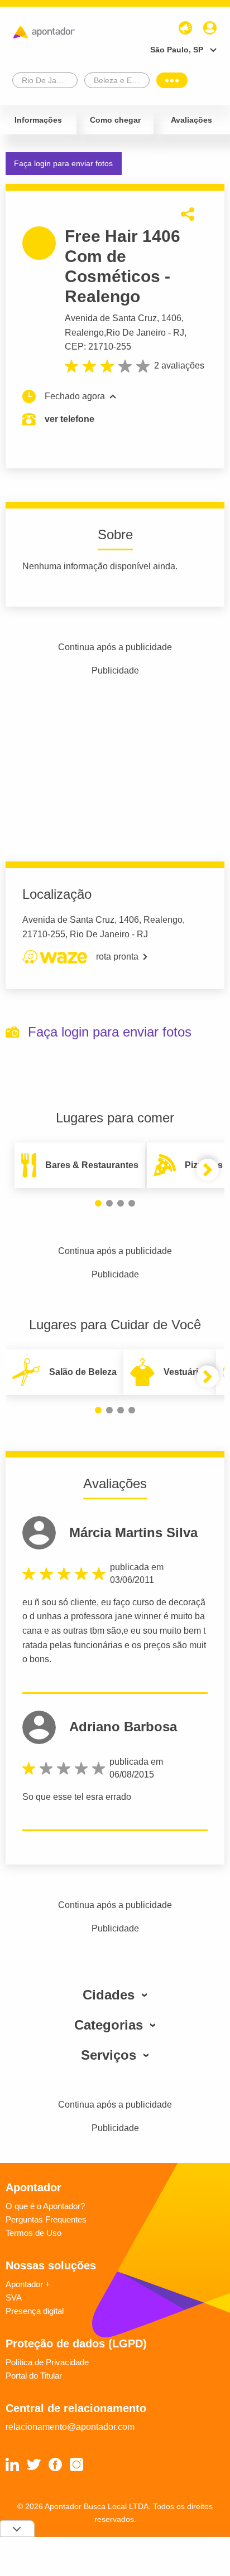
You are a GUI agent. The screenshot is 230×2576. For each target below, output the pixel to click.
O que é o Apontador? (45, 2206)
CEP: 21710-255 (98, 347)
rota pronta (117, 957)
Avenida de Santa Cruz (111, 318)
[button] (98, 1203)
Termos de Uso (33, 2233)
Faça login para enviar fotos (63, 163)
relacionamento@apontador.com (70, 2427)
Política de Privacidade (47, 2362)
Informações (38, 120)
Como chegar (115, 120)
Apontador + (28, 2284)
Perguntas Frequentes (46, 2219)
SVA (14, 2297)
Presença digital (35, 2311)
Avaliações (191, 120)
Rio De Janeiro (136, 333)
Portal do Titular (34, 2376)
